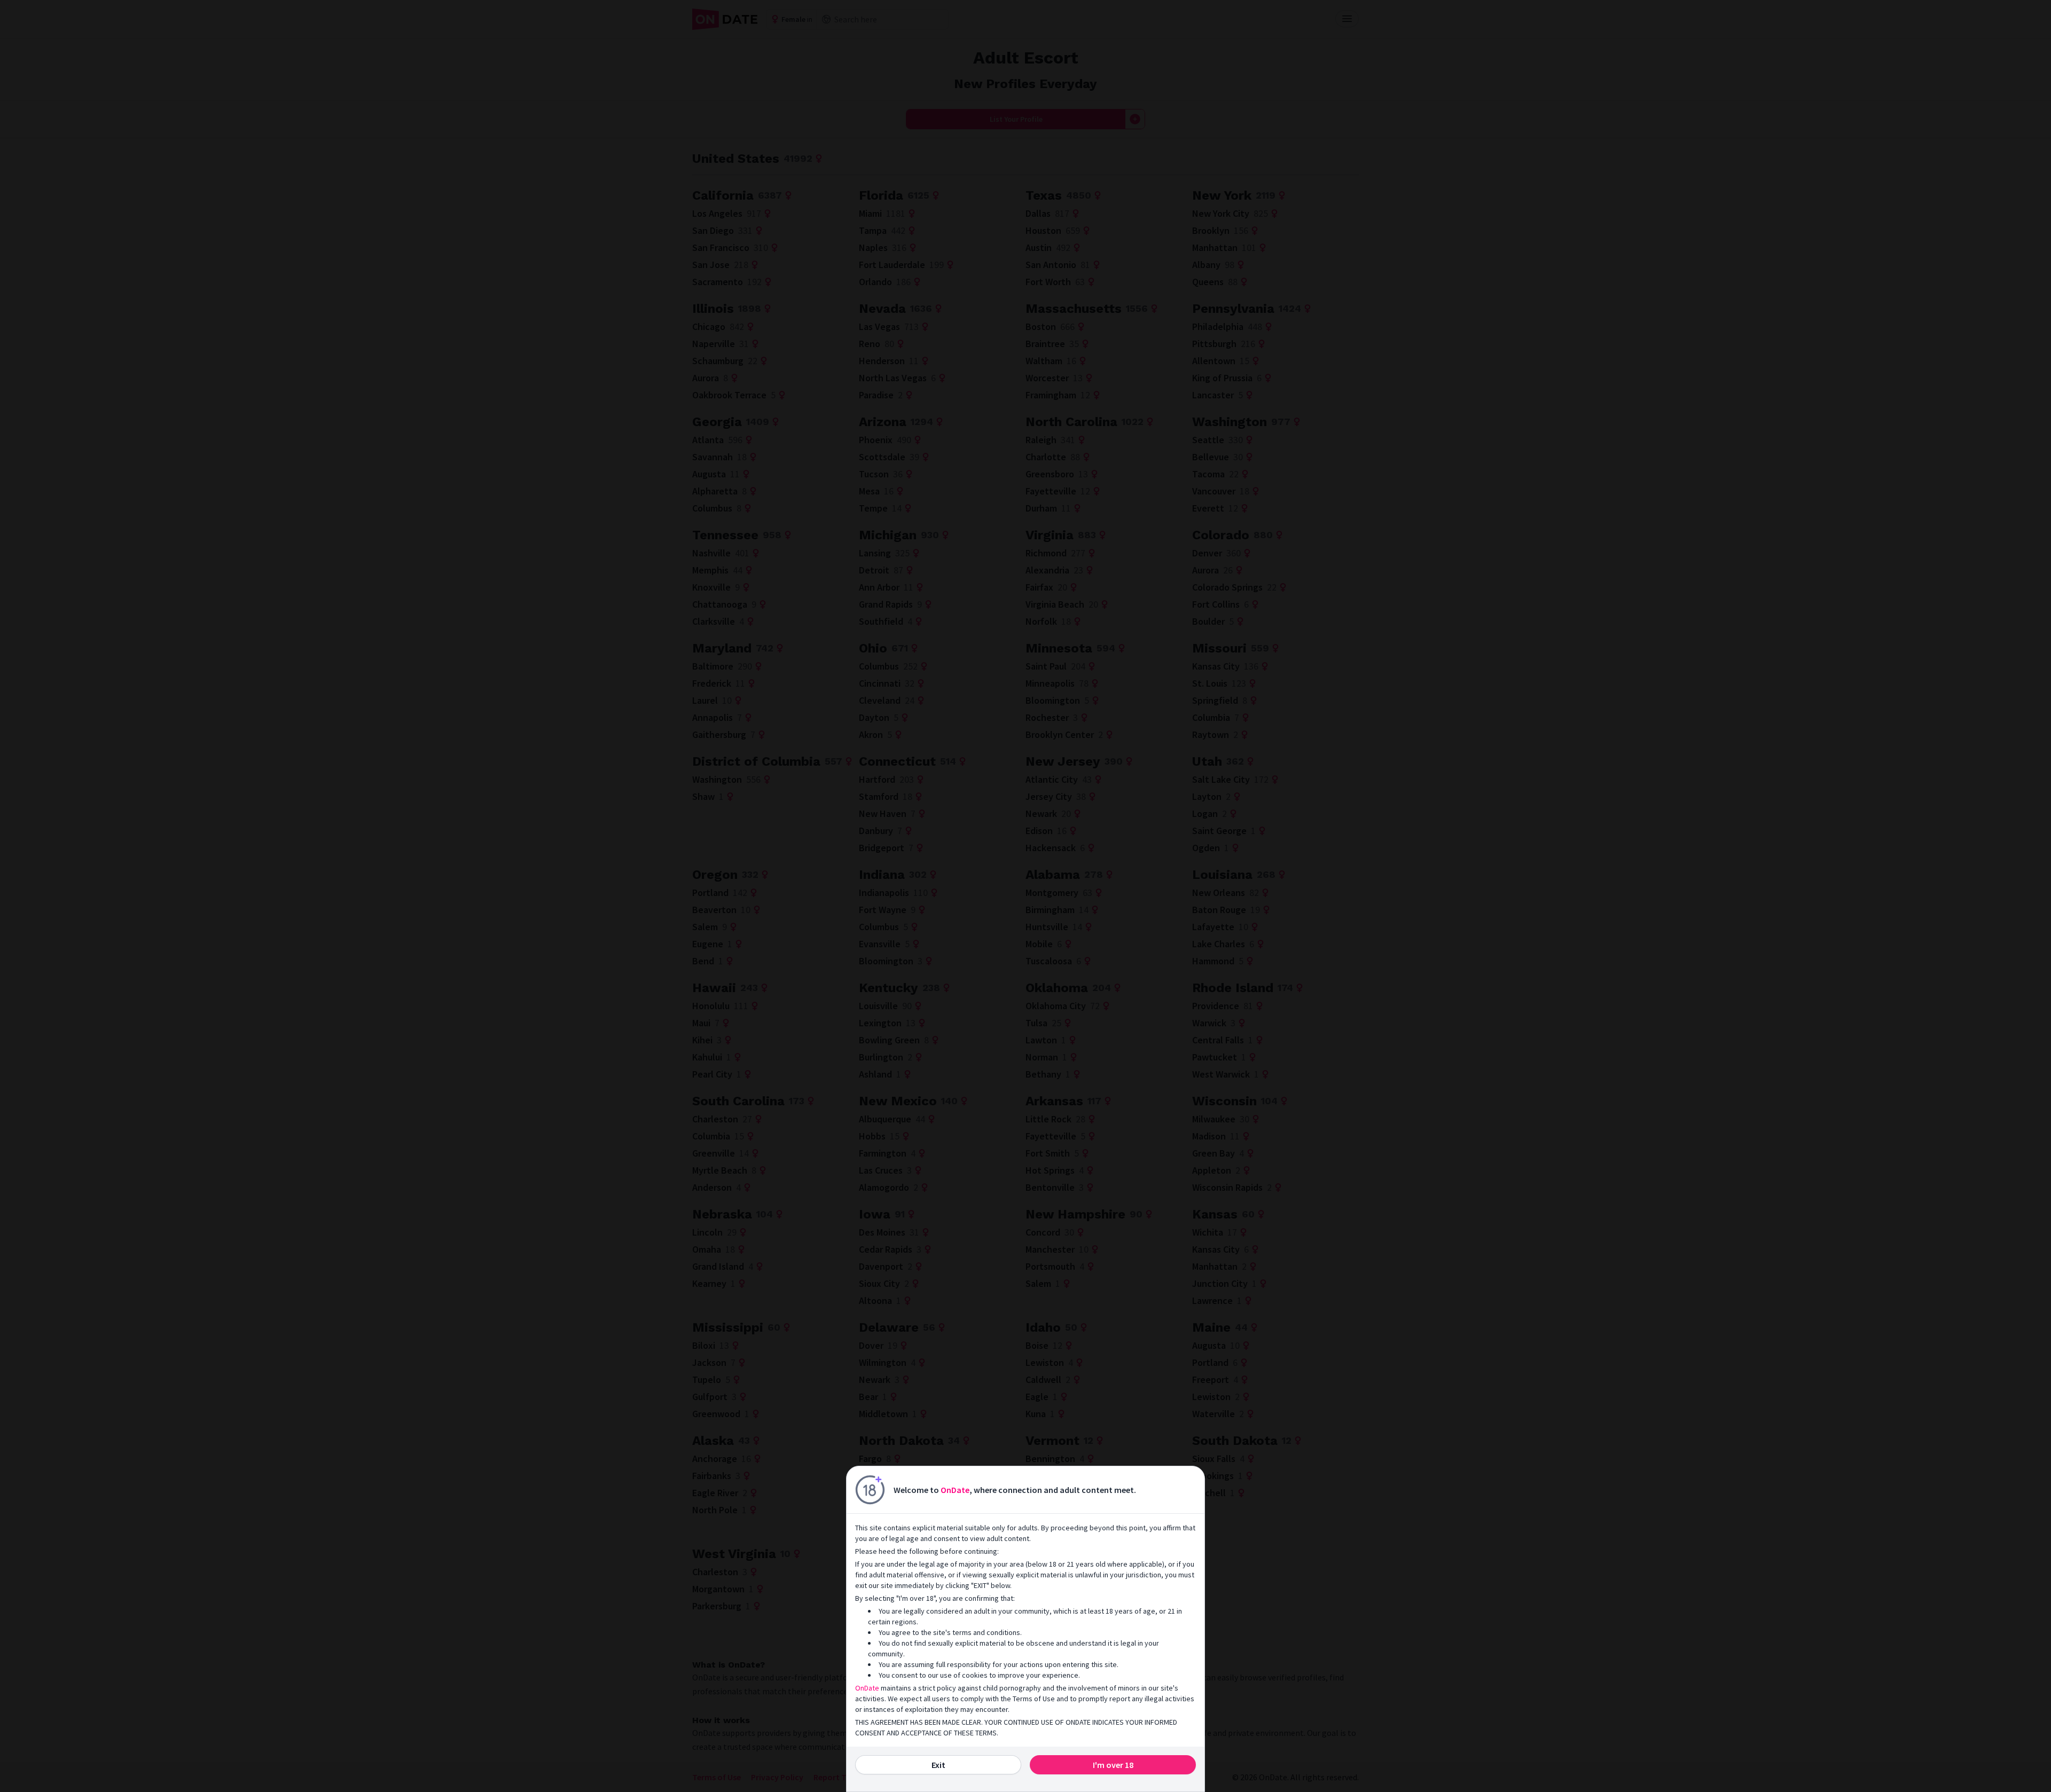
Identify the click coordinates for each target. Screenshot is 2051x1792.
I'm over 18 (1113, 1765)
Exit (938, 1765)
